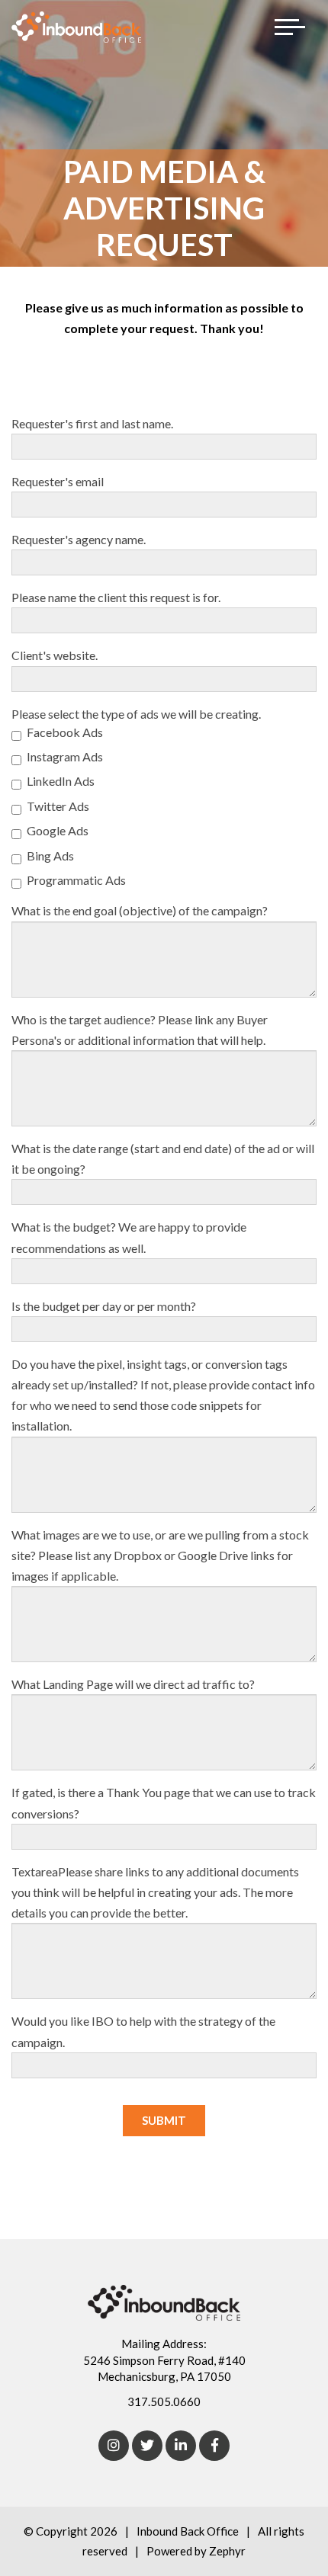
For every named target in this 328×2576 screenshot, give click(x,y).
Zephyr (227, 2551)
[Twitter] (147, 2446)
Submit (164, 2120)
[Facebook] (214, 2446)
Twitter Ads (58, 806)
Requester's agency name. (79, 539)
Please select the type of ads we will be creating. (136, 714)
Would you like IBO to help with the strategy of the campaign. (143, 2031)
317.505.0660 (164, 2401)
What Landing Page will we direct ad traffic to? (133, 1684)
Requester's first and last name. (92, 423)
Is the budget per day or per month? (104, 1306)
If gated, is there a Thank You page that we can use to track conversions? (164, 1802)
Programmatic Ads (76, 880)
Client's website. (55, 655)
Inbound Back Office (188, 2531)
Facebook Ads (65, 732)
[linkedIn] (181, 2446)
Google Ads (58, 830)
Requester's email (58, 481)
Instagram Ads (65, 756)
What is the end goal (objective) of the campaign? (140, 910)
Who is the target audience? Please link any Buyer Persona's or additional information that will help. (140, 1030)
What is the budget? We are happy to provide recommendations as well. (129, 1237)
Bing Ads (50, 855)
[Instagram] (114, 2446)
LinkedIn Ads (61, 781)
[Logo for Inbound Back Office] (76, 27)
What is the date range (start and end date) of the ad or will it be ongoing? (163, 1158)
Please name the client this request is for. (116, 597)
